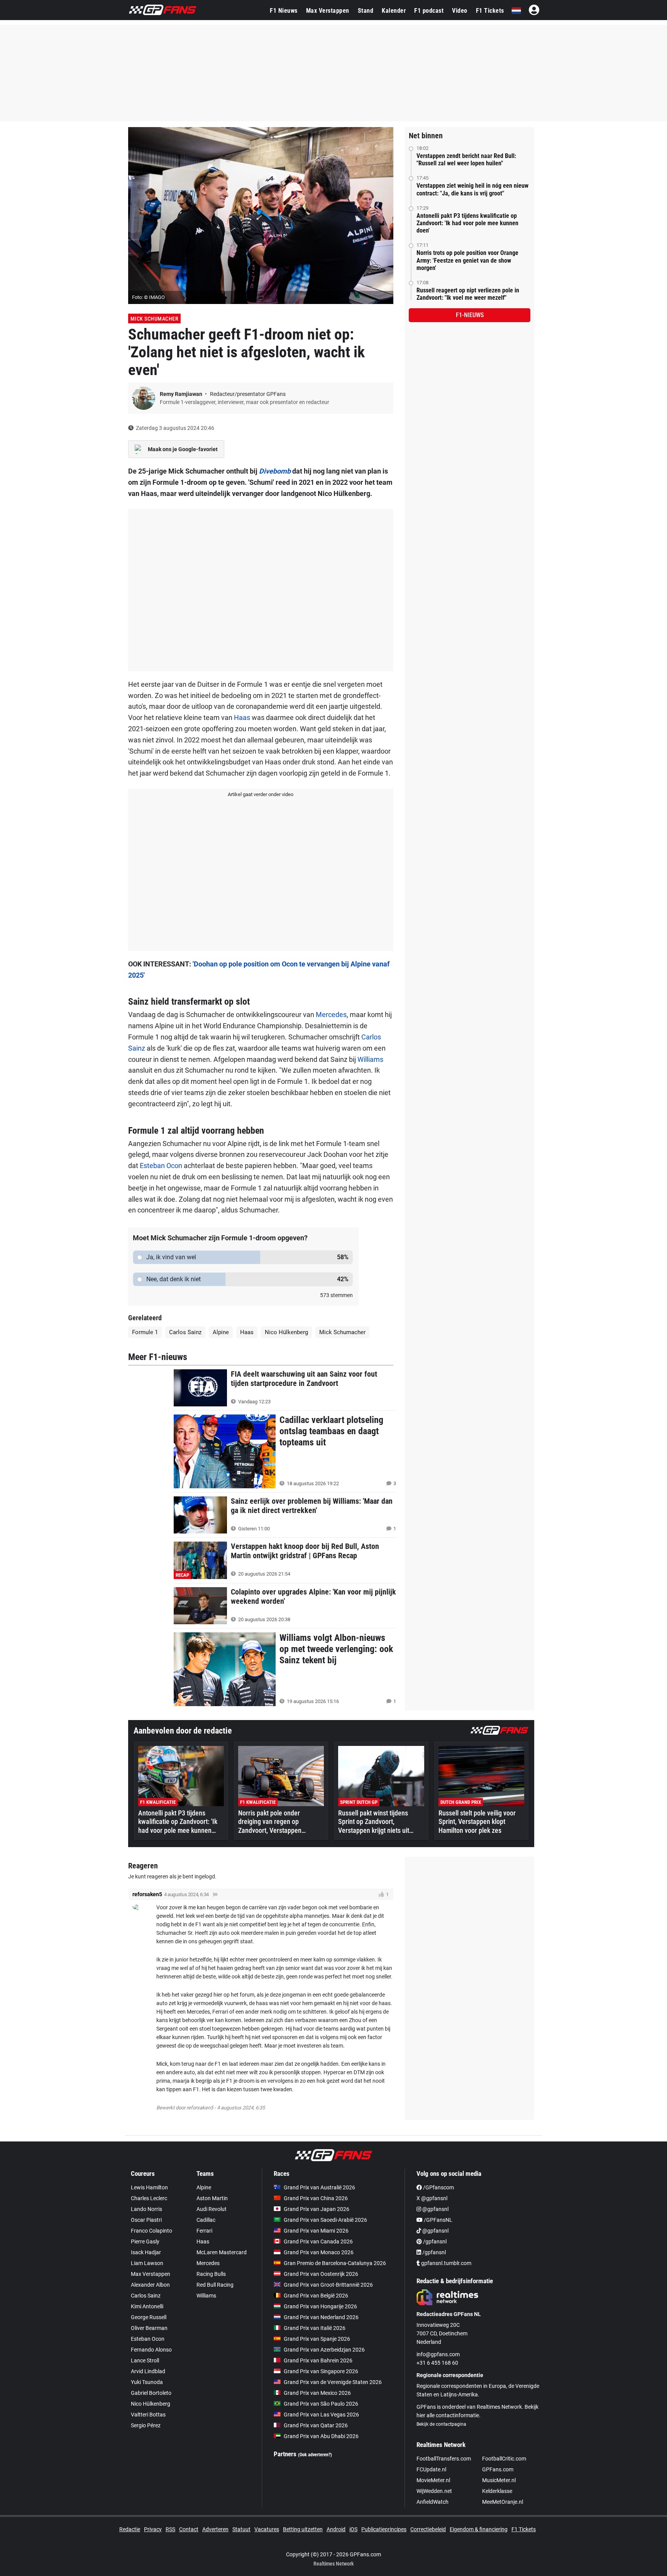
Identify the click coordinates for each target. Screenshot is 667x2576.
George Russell (149, 2317)
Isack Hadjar (146, 2252)
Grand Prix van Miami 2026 (316, 2231)
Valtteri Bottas (148, 2415)
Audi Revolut (212, 2209)
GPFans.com (498, 2469)
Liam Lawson (147, 2263)
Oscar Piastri (146, 2220)
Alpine (221, 1332)
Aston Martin (212, 2198)
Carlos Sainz (185, 1332)
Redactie (130, 2529)
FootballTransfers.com (444, 2459)
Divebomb (275, 471)
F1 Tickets (490, 11)
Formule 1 (145, 1332)
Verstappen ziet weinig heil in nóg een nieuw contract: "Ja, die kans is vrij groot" (472, 189)
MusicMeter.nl (499, 2480)
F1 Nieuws (284, 11)
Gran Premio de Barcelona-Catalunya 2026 (335, 2263)
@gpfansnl (435, 2209)
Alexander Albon (150, 2285)
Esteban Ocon (161, 1166)
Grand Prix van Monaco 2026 (319, 2252)
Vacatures (267, 2529)
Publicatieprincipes (384, 2529)
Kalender (394, 11)
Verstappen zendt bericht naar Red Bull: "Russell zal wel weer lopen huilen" (466, 160)
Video (460, 11)
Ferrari (204, 2231)
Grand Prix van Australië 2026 (319, 2187)
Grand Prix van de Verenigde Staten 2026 (333, 2382)
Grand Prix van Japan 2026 (317, 2209)
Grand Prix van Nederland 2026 (321, 2317)
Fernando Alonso (151, 2350)
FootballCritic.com (504, 2459)
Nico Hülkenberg (286, 1332)
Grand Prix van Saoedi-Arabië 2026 (325, 2220)
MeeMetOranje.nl (503, 2502)
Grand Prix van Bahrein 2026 (318, 2360)
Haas (242, 717)
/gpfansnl (434, 2241)
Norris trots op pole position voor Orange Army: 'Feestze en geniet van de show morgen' (467, 260)
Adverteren (215, 2529)
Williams (370, 1059)
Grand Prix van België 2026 (316, 2296)
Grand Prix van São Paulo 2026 (321, 2404)
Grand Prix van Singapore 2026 (321, 2371)
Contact (189, 2529)
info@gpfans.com (438, 2354)
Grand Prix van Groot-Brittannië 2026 (328, 2285)
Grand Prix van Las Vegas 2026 (321, 2415)
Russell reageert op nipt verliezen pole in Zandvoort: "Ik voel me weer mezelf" (468, 294)
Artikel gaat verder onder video (261, 794)
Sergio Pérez (146, 2425)
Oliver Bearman (149, 2328)
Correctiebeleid (428, 2529)
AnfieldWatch (433, 2502)
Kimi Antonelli (147, 2306)
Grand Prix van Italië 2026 (315, 2328)
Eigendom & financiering (479, 2529)
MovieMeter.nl (433, 2480)
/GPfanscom (438, 2187)
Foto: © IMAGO (148, 297)
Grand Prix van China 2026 (316, 2198)
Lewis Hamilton (149, 2187)
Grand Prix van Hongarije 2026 (320, 2306)
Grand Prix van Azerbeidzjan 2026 (324, 2350)
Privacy (153, 2529)
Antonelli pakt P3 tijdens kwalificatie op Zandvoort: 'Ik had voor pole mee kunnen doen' (467, 223)
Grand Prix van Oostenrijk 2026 (321, 2274)
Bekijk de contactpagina (441, 2424)
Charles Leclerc (149, 2198)
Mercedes (331, 1015)
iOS (353, 2529)
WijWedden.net (434, 2491)
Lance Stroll (145, 2360)
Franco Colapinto (152, 2231)
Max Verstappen (328, 11)
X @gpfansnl (432, 2198)
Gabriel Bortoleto (151, 2393)
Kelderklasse (497, 2491)
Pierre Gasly (145, 2241)
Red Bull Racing (215, 2285)
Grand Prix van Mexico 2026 (317, 2393)
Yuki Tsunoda (147, 2382)
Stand (366, 11)
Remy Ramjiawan (182, 394)
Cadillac (206, 2220)
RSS (170, 2529)
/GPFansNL (438, 2220)
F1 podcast (429, 11)
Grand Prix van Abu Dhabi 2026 (321, 2436)
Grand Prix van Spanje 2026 (317, 2339)
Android (336, 2529)
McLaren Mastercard (222, 2252)
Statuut (241, 2529)
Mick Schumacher (155, 319)
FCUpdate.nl (431, 2469)
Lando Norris (146, 2209)
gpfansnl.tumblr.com (446, 2263)
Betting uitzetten (303, 2529)
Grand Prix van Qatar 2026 (316, 2425)
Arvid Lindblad (148, 2371)
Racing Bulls (211, 2274)
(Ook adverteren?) (315, 2455)
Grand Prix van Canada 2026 (318, 2241)
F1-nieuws (470, 315)
